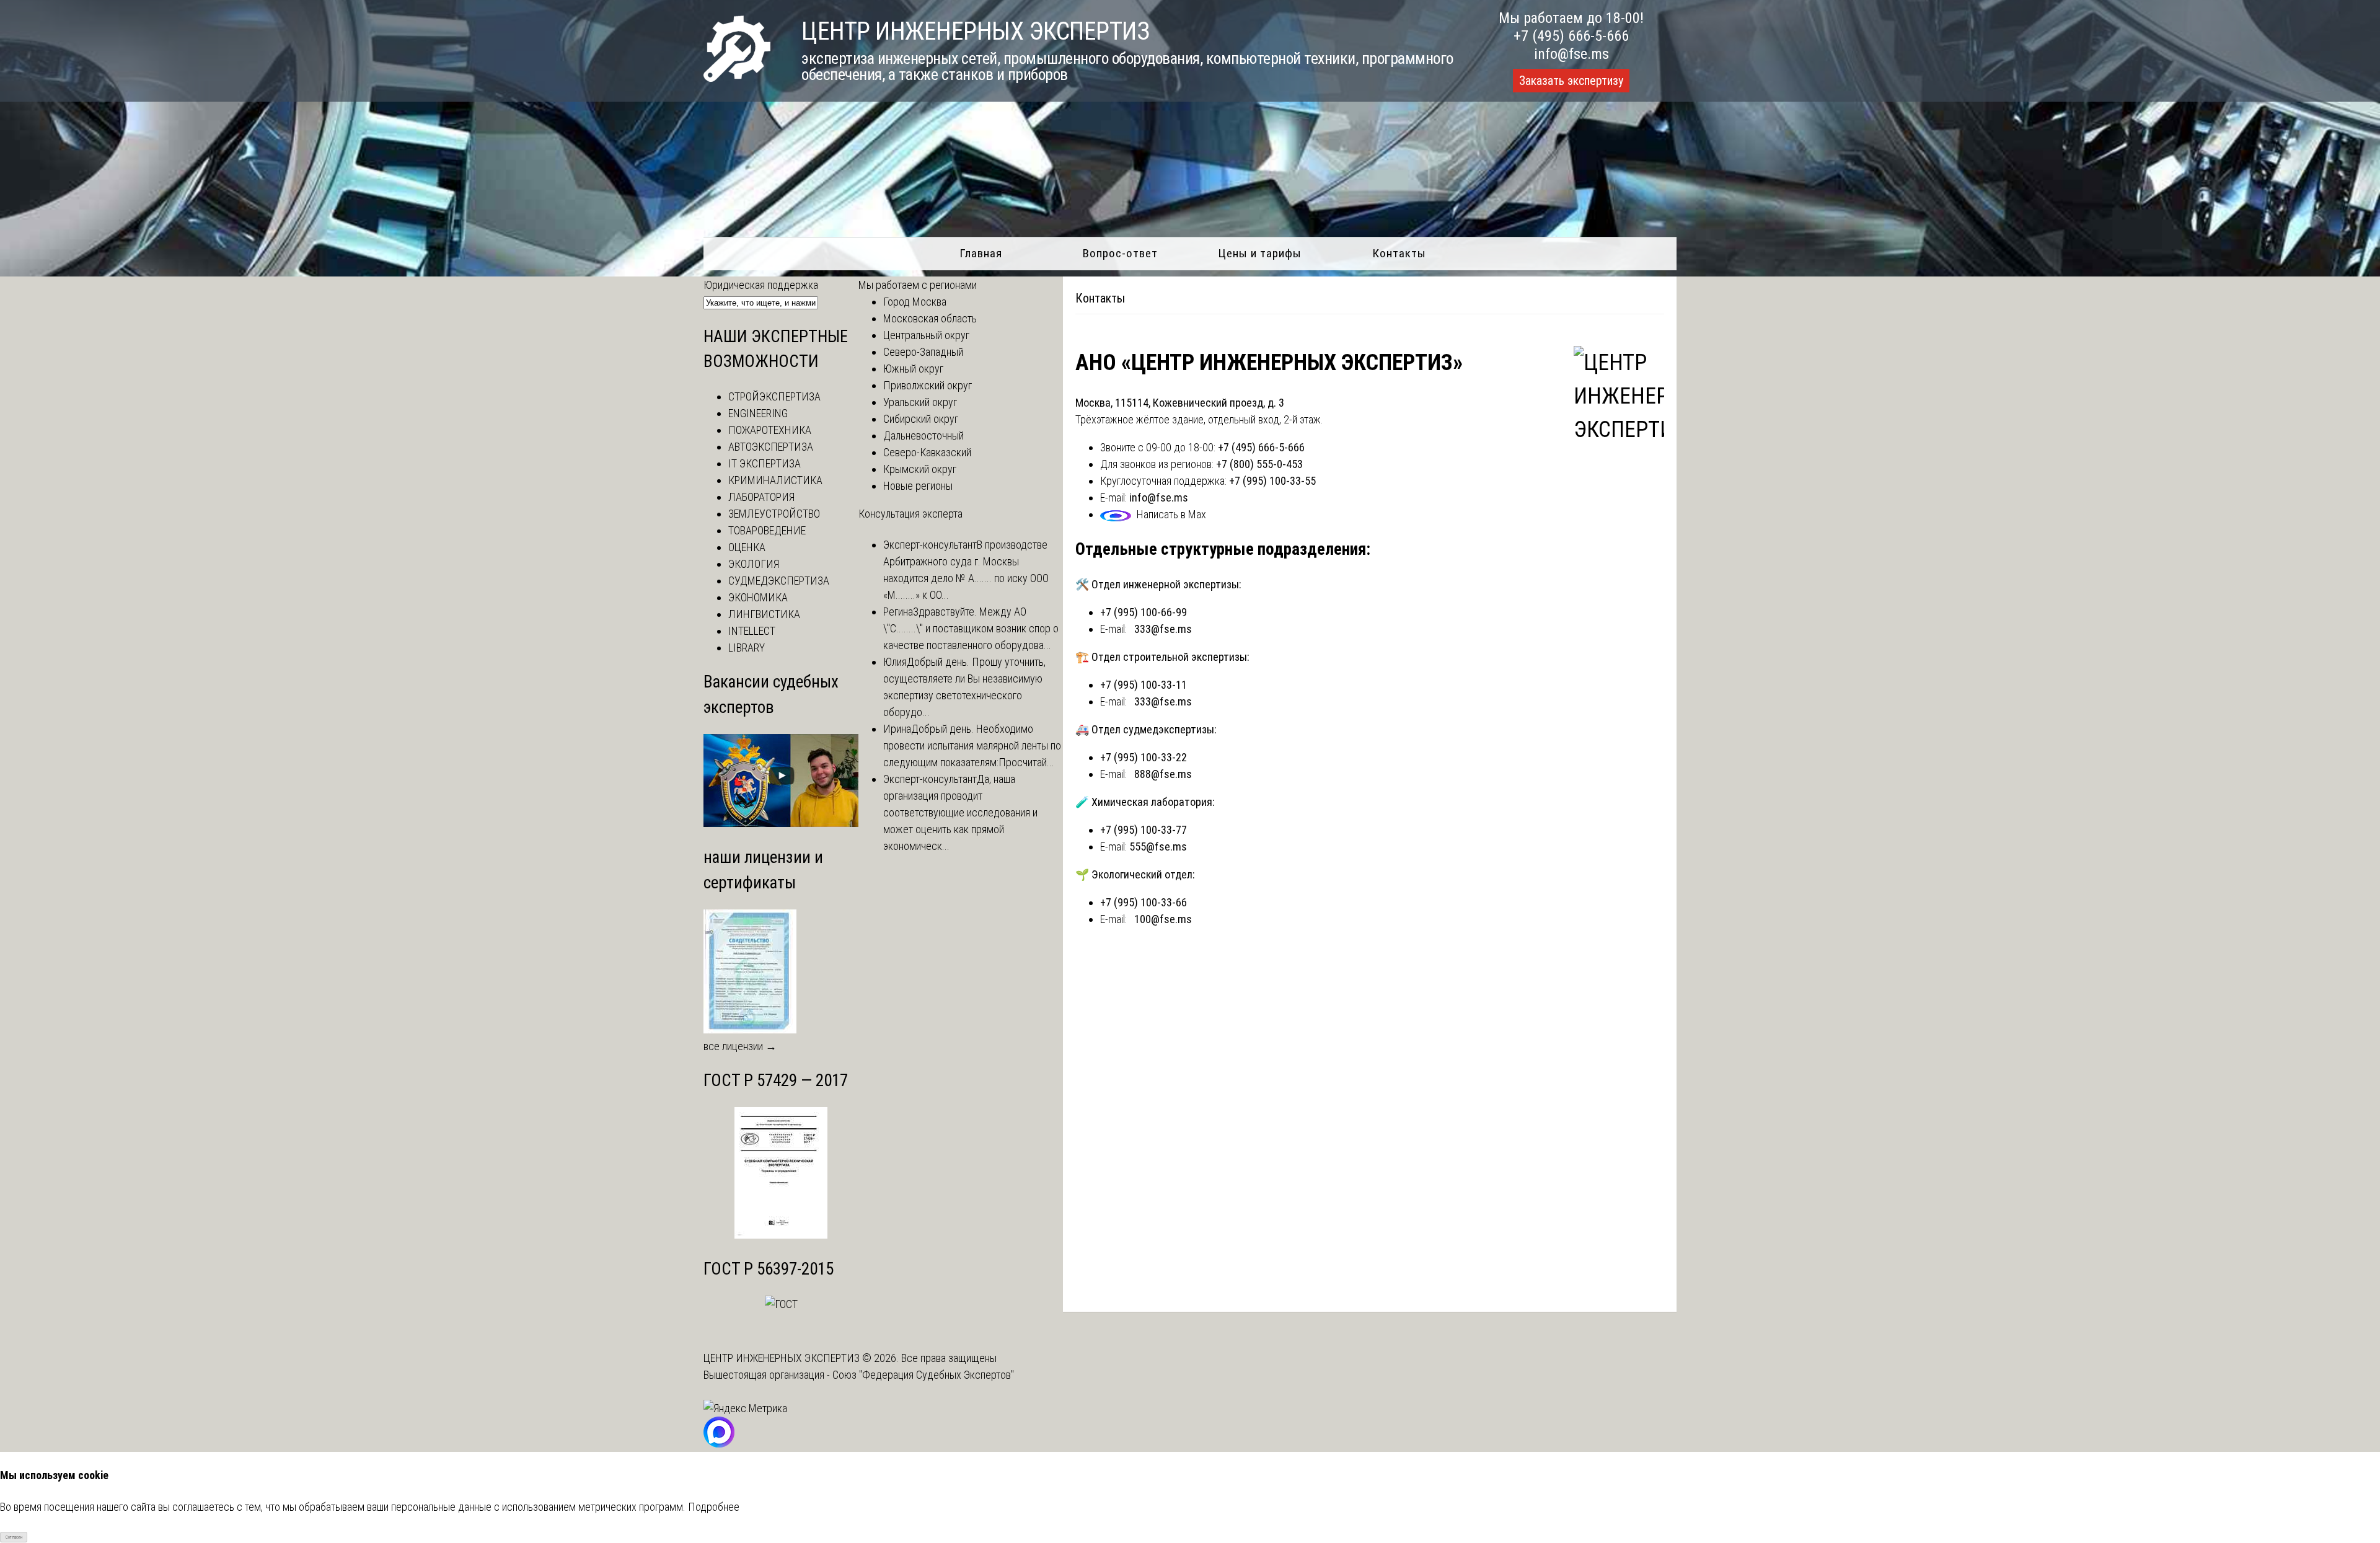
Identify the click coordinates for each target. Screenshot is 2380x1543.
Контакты (1399, 253)
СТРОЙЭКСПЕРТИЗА (774, 396)
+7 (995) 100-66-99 (1144, 612)
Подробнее (714, 1507)
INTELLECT (752, 631)
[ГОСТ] (781, 1235)
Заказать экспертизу (1571, 81)
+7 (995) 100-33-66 (1144, 902)
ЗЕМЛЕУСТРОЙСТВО (774, 514)
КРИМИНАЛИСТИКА (775, 480)
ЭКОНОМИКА (758, 597)
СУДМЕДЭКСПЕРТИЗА (779, 581)
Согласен (14, 1537)
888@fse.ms (1163, 774)
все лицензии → (740, 1046)
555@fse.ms (1158, 847)
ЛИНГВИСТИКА (764, 614)
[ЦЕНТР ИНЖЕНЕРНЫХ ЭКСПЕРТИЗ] (737, 78)
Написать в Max (1171, 514)
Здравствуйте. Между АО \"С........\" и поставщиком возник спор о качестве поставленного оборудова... (971, 628)
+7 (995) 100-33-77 (1144, 830)
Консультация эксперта (910, 514)
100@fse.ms (1163, 919)
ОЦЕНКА (747, 547)
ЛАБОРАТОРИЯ (761, 497)
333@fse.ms (1163, 629)
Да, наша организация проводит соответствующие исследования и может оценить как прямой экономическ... (960, 812)
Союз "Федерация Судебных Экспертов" (923, 1375)
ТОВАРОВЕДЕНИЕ (767, 530)
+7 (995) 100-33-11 (1144, 685)
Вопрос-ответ (1120, 253)
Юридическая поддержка (761, 285)
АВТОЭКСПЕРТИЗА (771, 447)
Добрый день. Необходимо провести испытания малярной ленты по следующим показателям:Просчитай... (972, 745)
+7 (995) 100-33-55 (1272, 481)
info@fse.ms (1571, 54)
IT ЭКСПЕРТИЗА (765, 463)
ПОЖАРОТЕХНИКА (770, 430)
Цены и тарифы (1260, 253)
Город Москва (915, 302)
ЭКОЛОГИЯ (754, 564)
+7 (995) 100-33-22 (1144, 757)
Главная (981, 253)
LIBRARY (747, 648)
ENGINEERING (758, 413)
